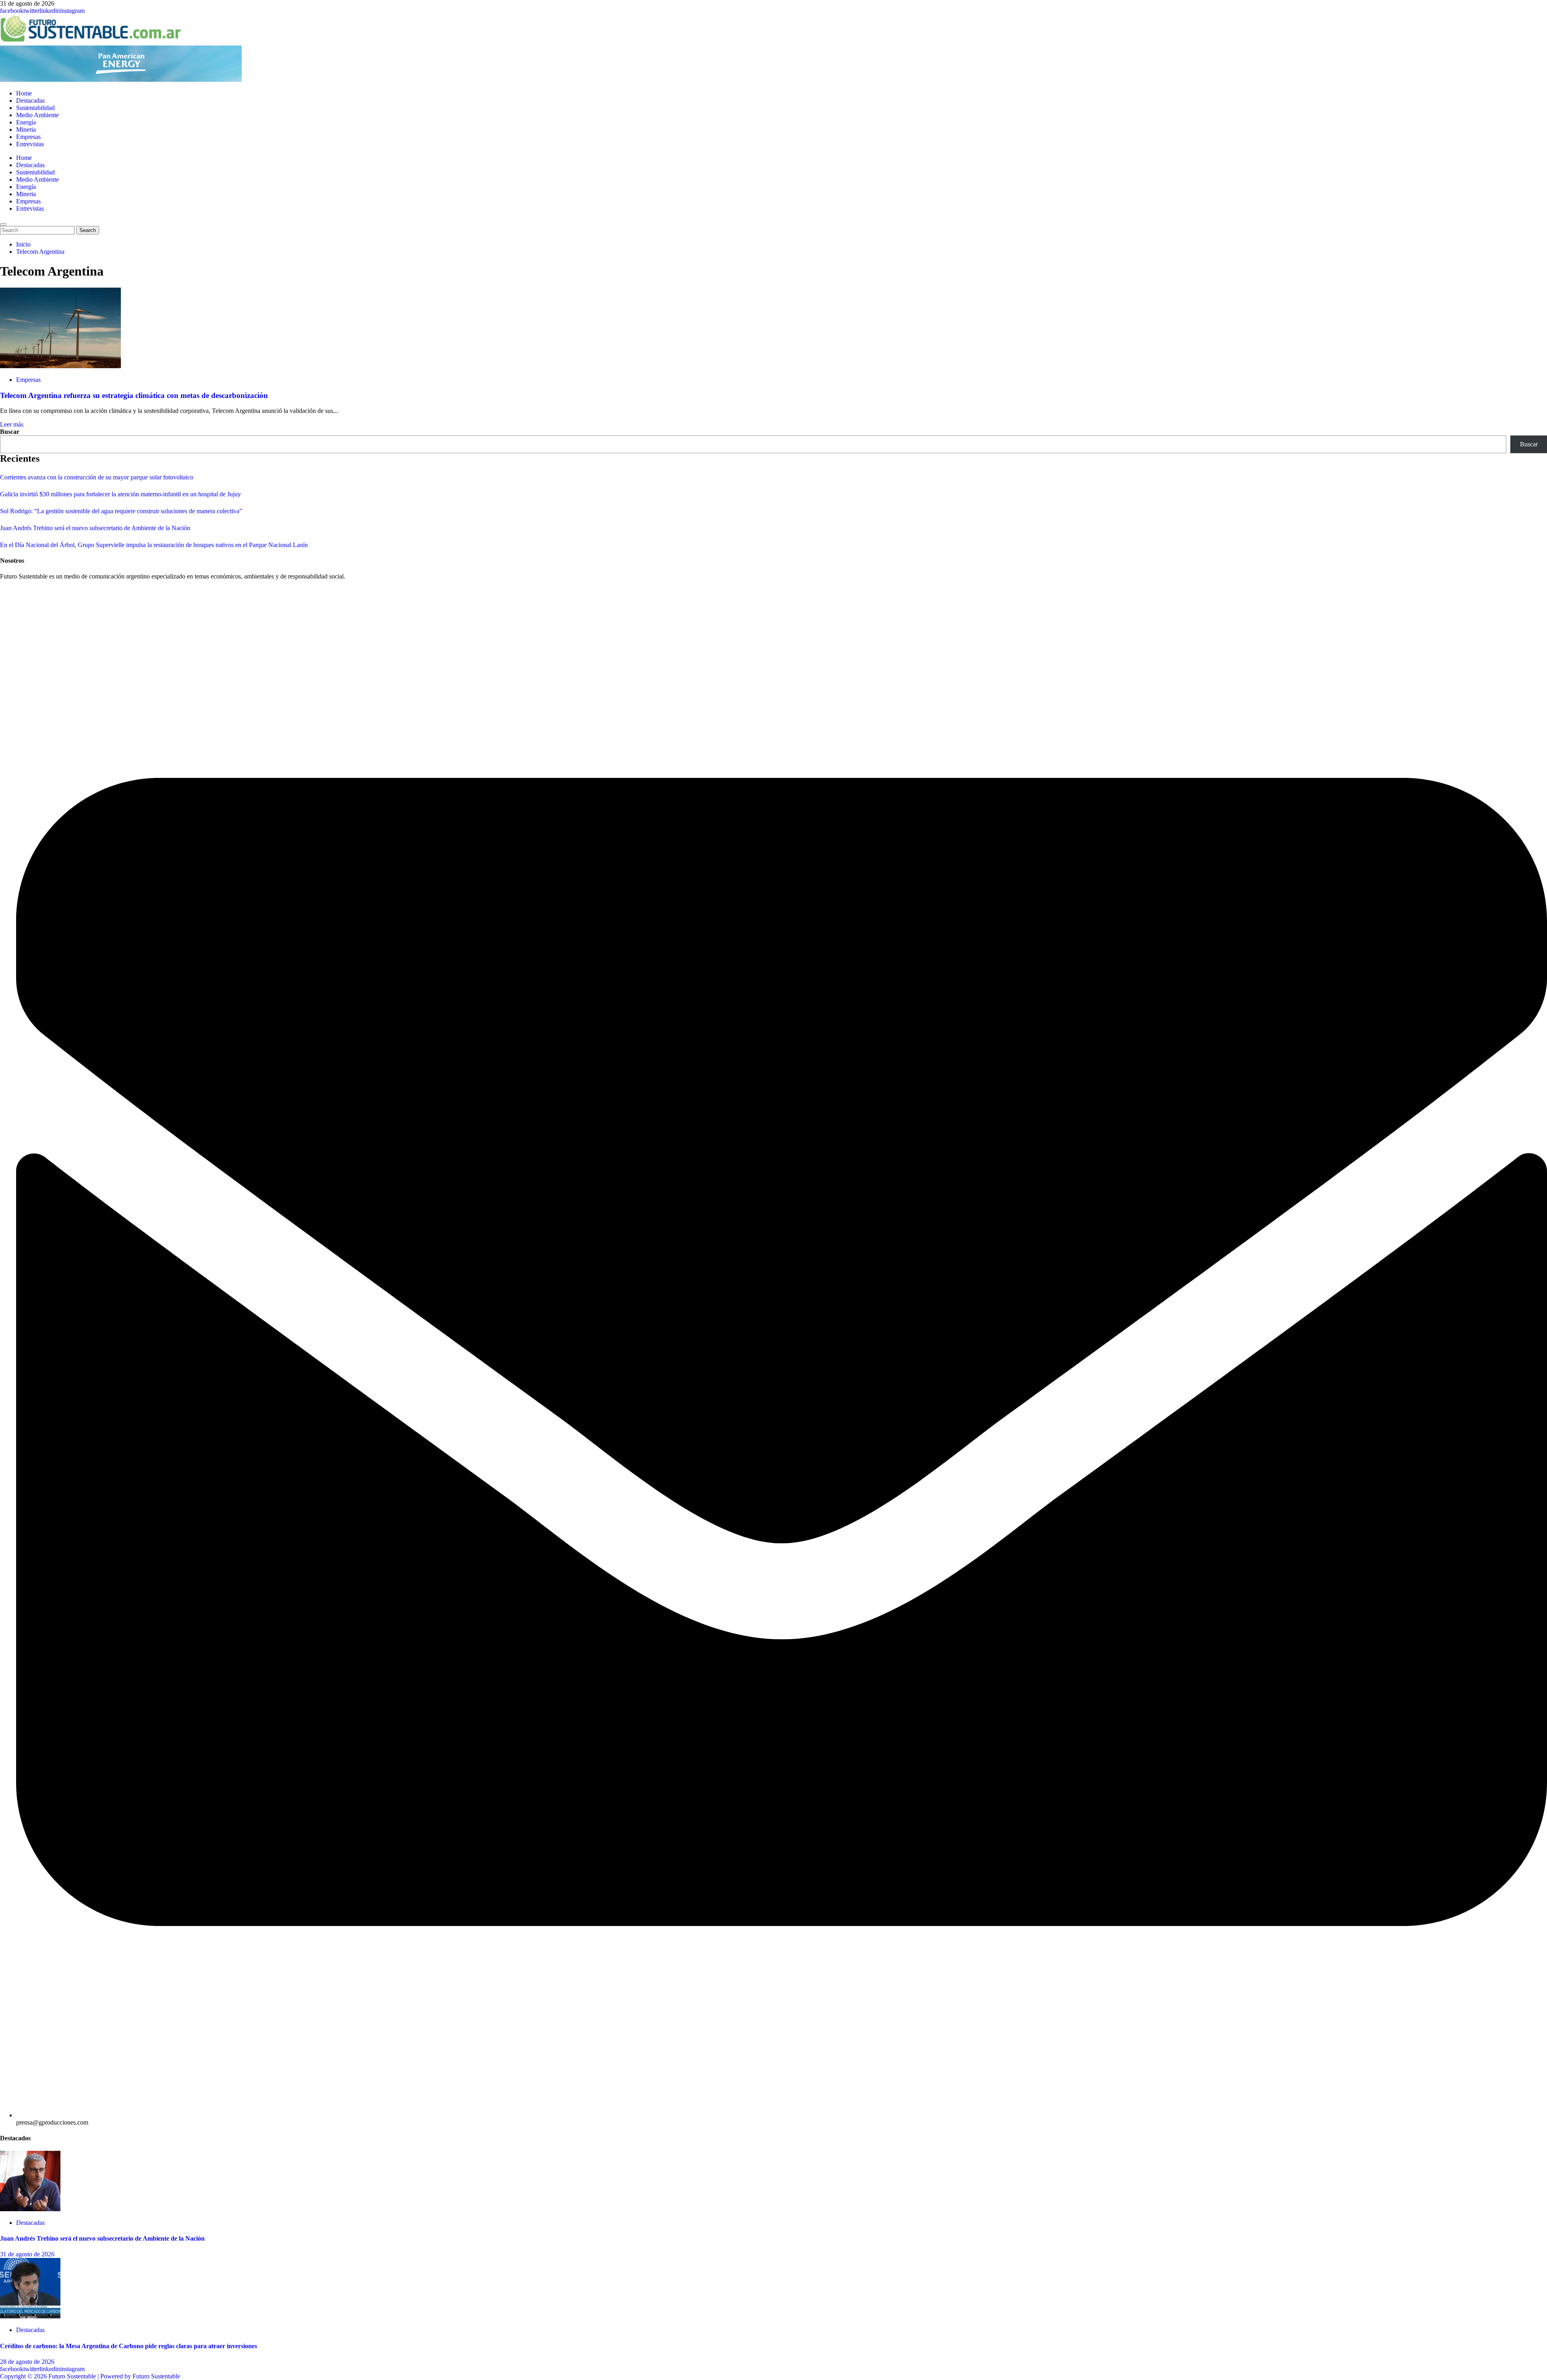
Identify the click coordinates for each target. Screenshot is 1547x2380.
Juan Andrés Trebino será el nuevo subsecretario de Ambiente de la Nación (95, 528)
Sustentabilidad (35, 108)
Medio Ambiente (37, 115)
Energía (26, 122)
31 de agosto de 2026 (27, 2254)
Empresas (28, 137)
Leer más (12, 424)
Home (24, 93)
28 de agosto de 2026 (27, 2362)
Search (89, 230)
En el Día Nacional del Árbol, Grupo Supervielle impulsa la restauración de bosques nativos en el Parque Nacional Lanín (154, 545)
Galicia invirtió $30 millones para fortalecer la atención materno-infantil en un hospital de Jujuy (120, 494)
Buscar (10, 432)
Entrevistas (30, 144)
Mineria (26, 130)
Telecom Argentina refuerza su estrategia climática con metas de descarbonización (134, 395)
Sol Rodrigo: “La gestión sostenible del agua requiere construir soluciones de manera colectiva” (121, 511)
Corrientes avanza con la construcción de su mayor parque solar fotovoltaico (97, 477)
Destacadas (30, 101)
